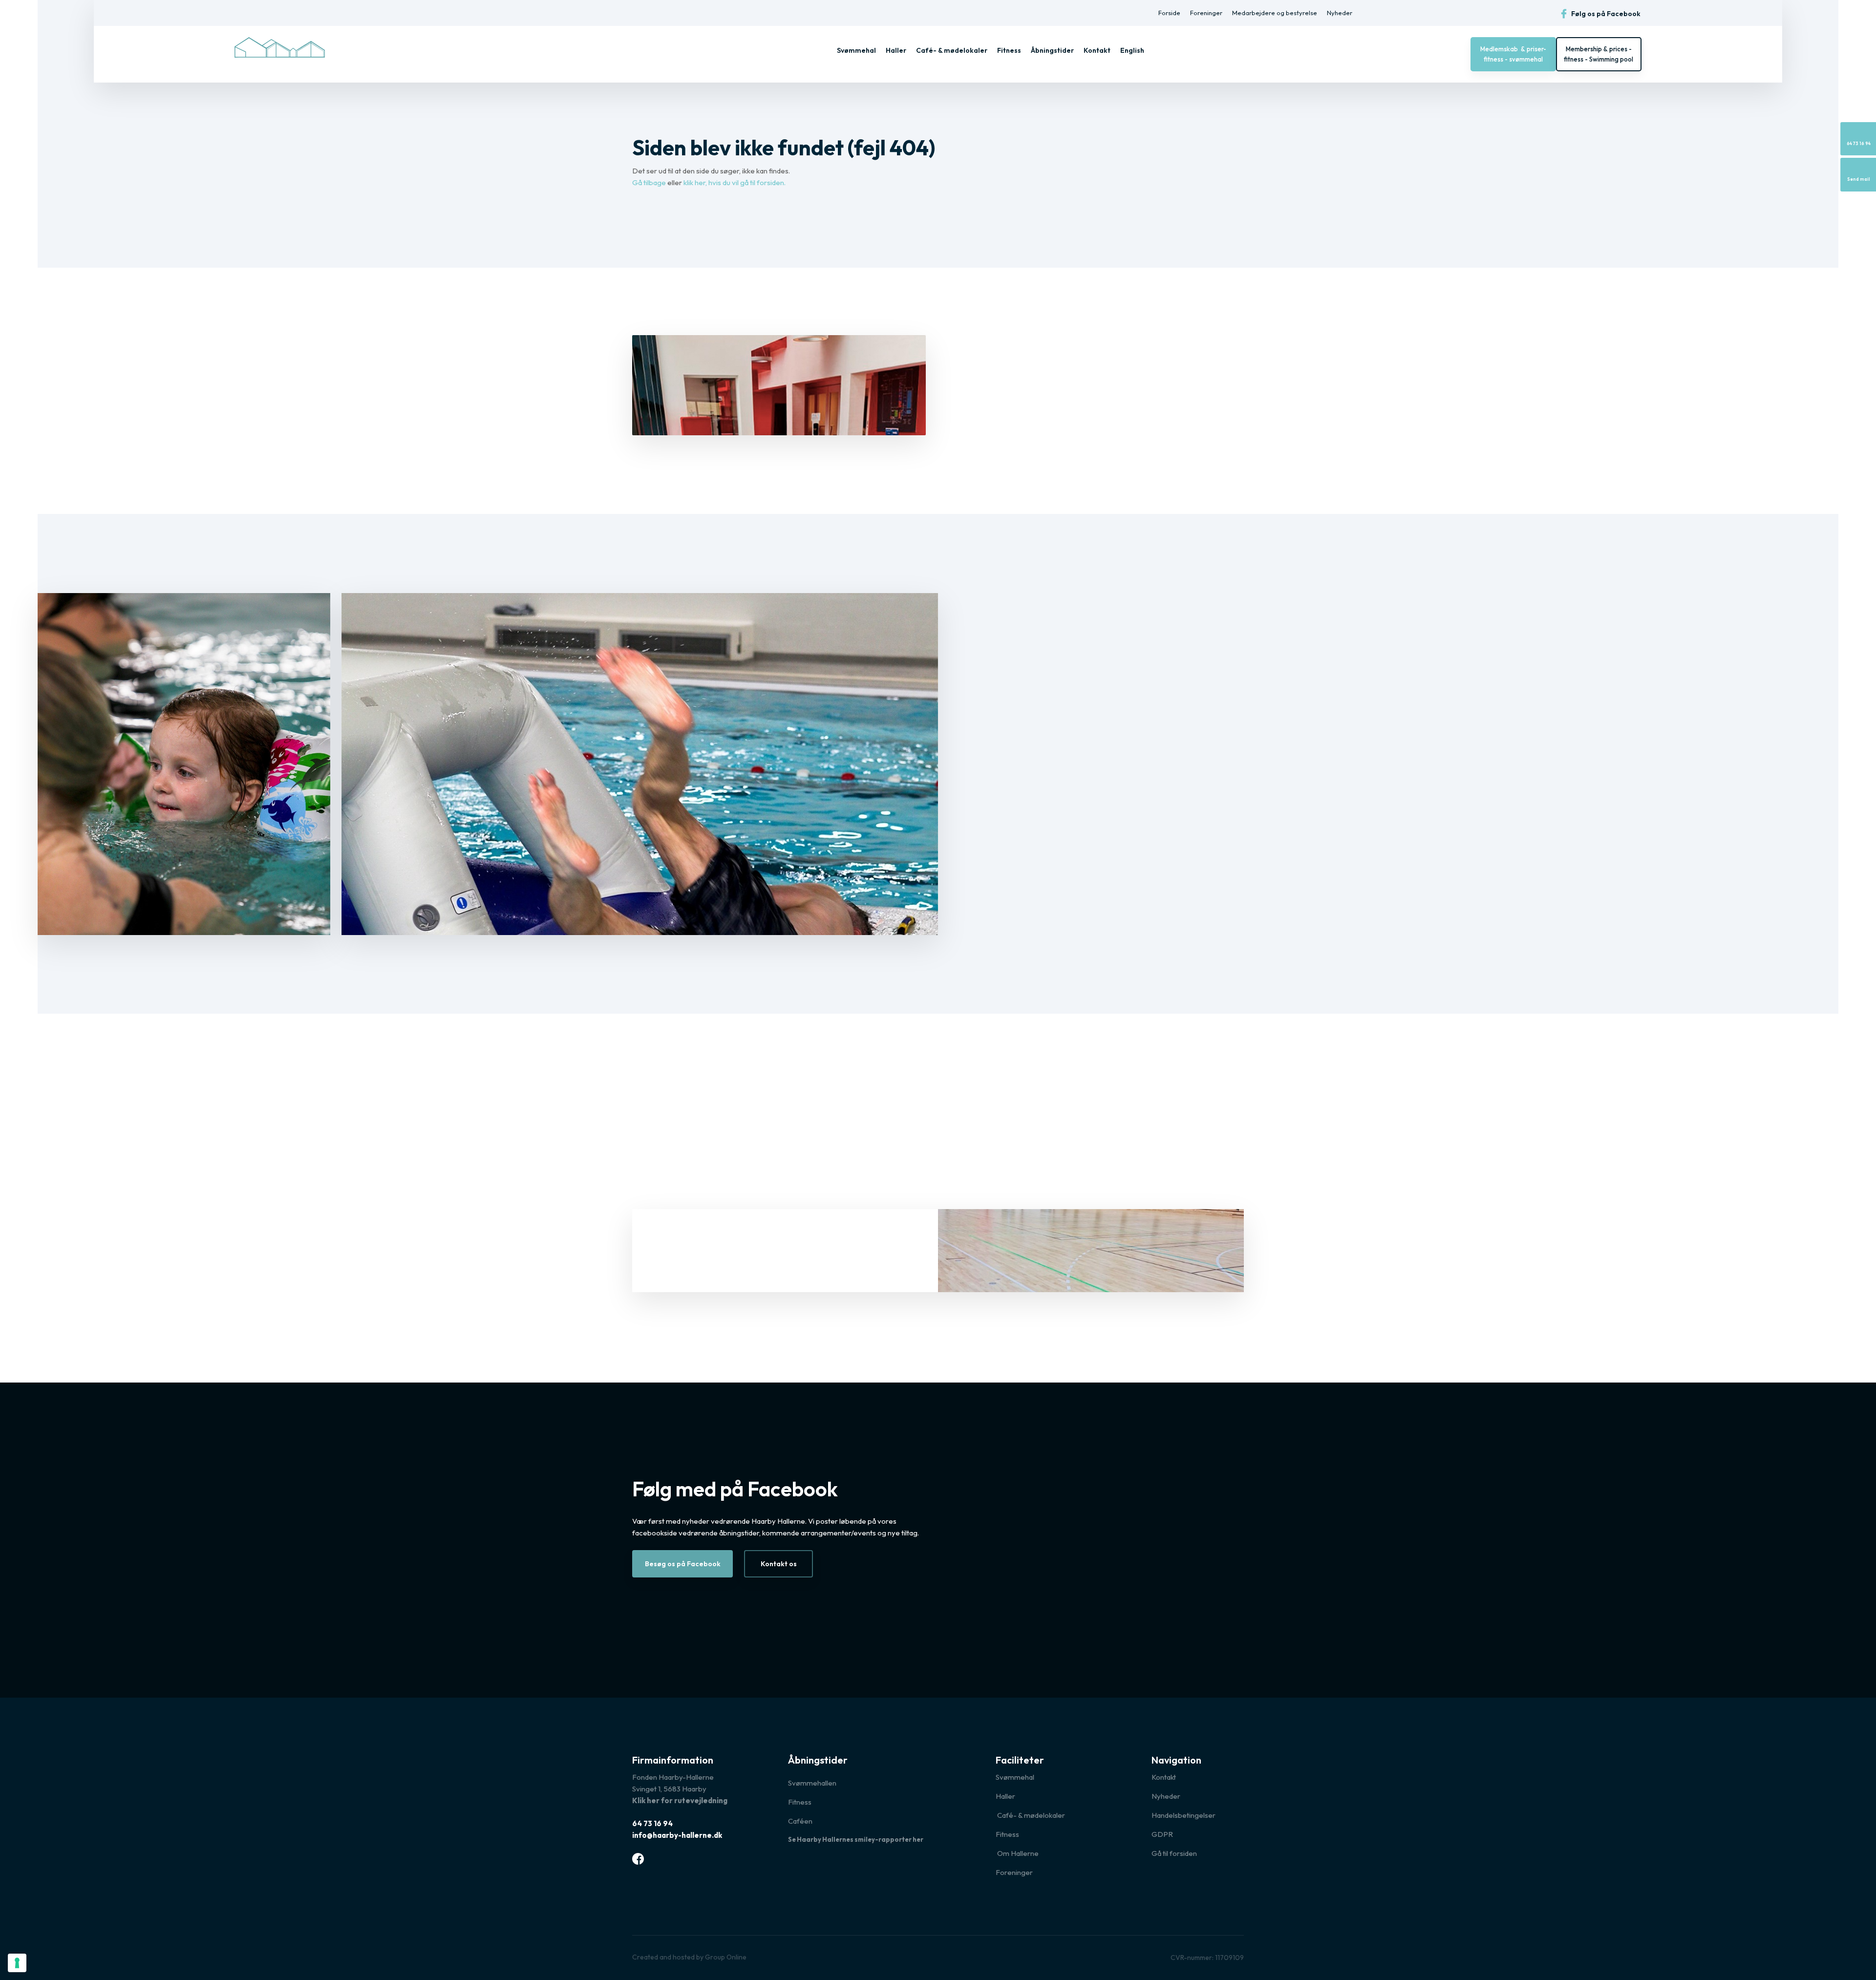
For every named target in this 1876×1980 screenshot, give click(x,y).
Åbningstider (1052, 50)
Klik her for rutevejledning (680, 1800)
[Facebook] (638, 1859)
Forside (1169, 13)
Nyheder (1340, 13)
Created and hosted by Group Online (689, 1957)
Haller (896, 50)
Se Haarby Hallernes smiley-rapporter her (856, 1839)
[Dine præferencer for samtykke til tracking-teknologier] (17, 1963)
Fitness (1009, 50)
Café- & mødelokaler (952, 50)
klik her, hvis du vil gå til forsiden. (735, 182)
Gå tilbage (649, 182)
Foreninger (1206, 13)
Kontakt (1097, 50)
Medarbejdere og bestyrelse (1275, 13)
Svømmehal (856, 50)
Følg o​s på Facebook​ (1605, 14)
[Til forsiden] (280, 47)
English (1132, 50)
